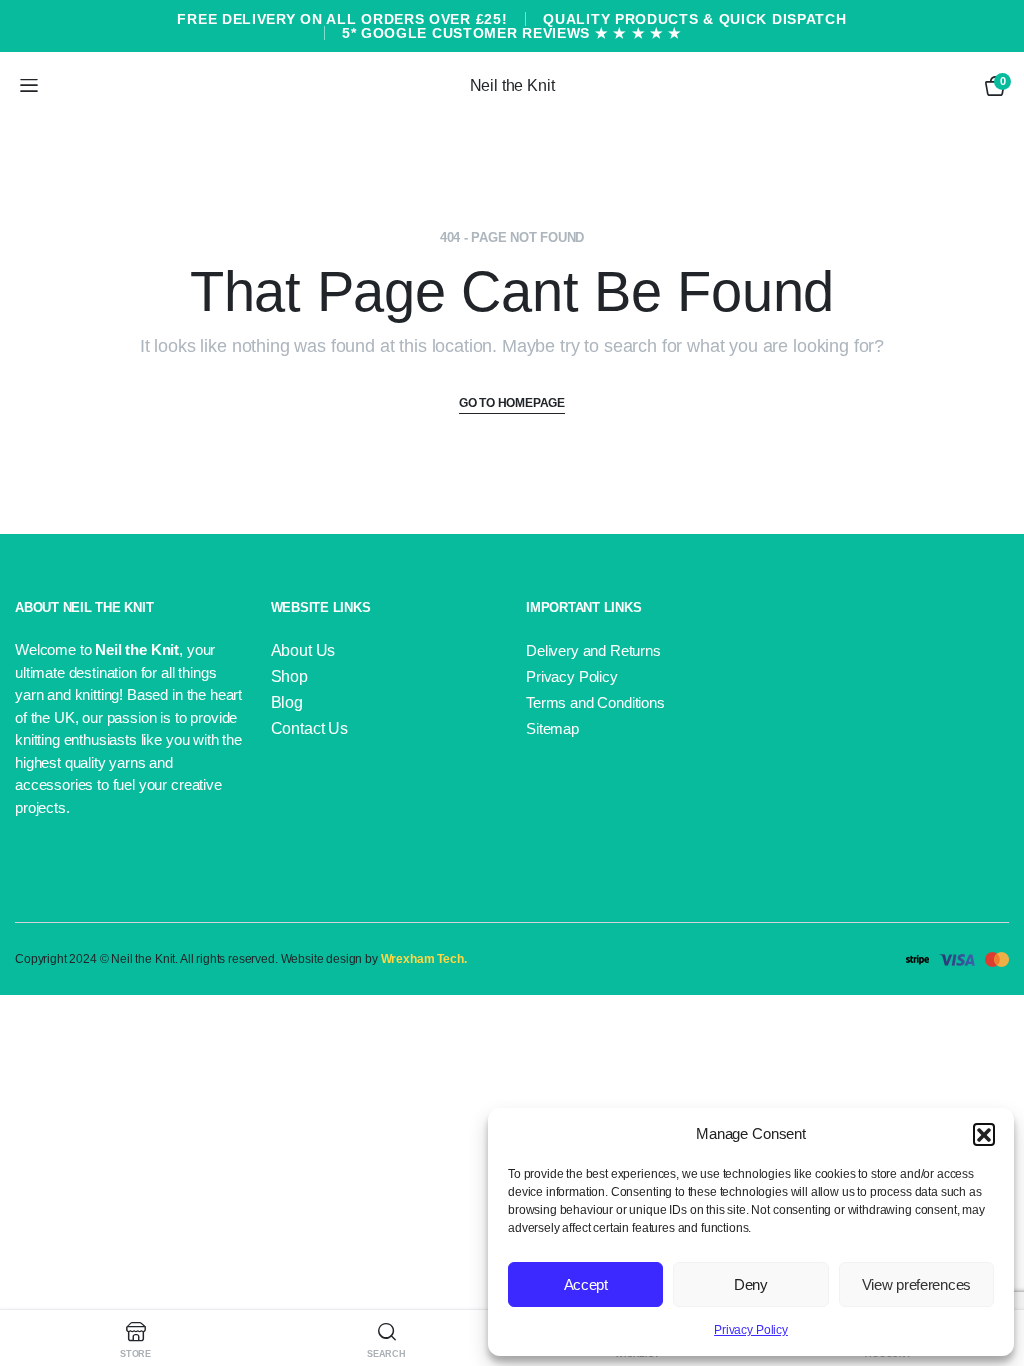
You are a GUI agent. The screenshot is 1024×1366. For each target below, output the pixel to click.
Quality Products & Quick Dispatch (694, 19)
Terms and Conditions (595, 702)
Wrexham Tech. (424, 959)
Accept (586, 1284)
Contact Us (309, 728)
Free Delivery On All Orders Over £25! (342, 19)
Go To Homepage (512, 403)
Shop (289, 676)
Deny (751, 1284)
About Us (303, 650)
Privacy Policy (751, 1330)
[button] (984, 1134)
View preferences (916, 1284)
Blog (287, 702)
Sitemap (552, 728)
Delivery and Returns (593, 650)
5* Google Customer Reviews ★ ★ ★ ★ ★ (512, 33)
